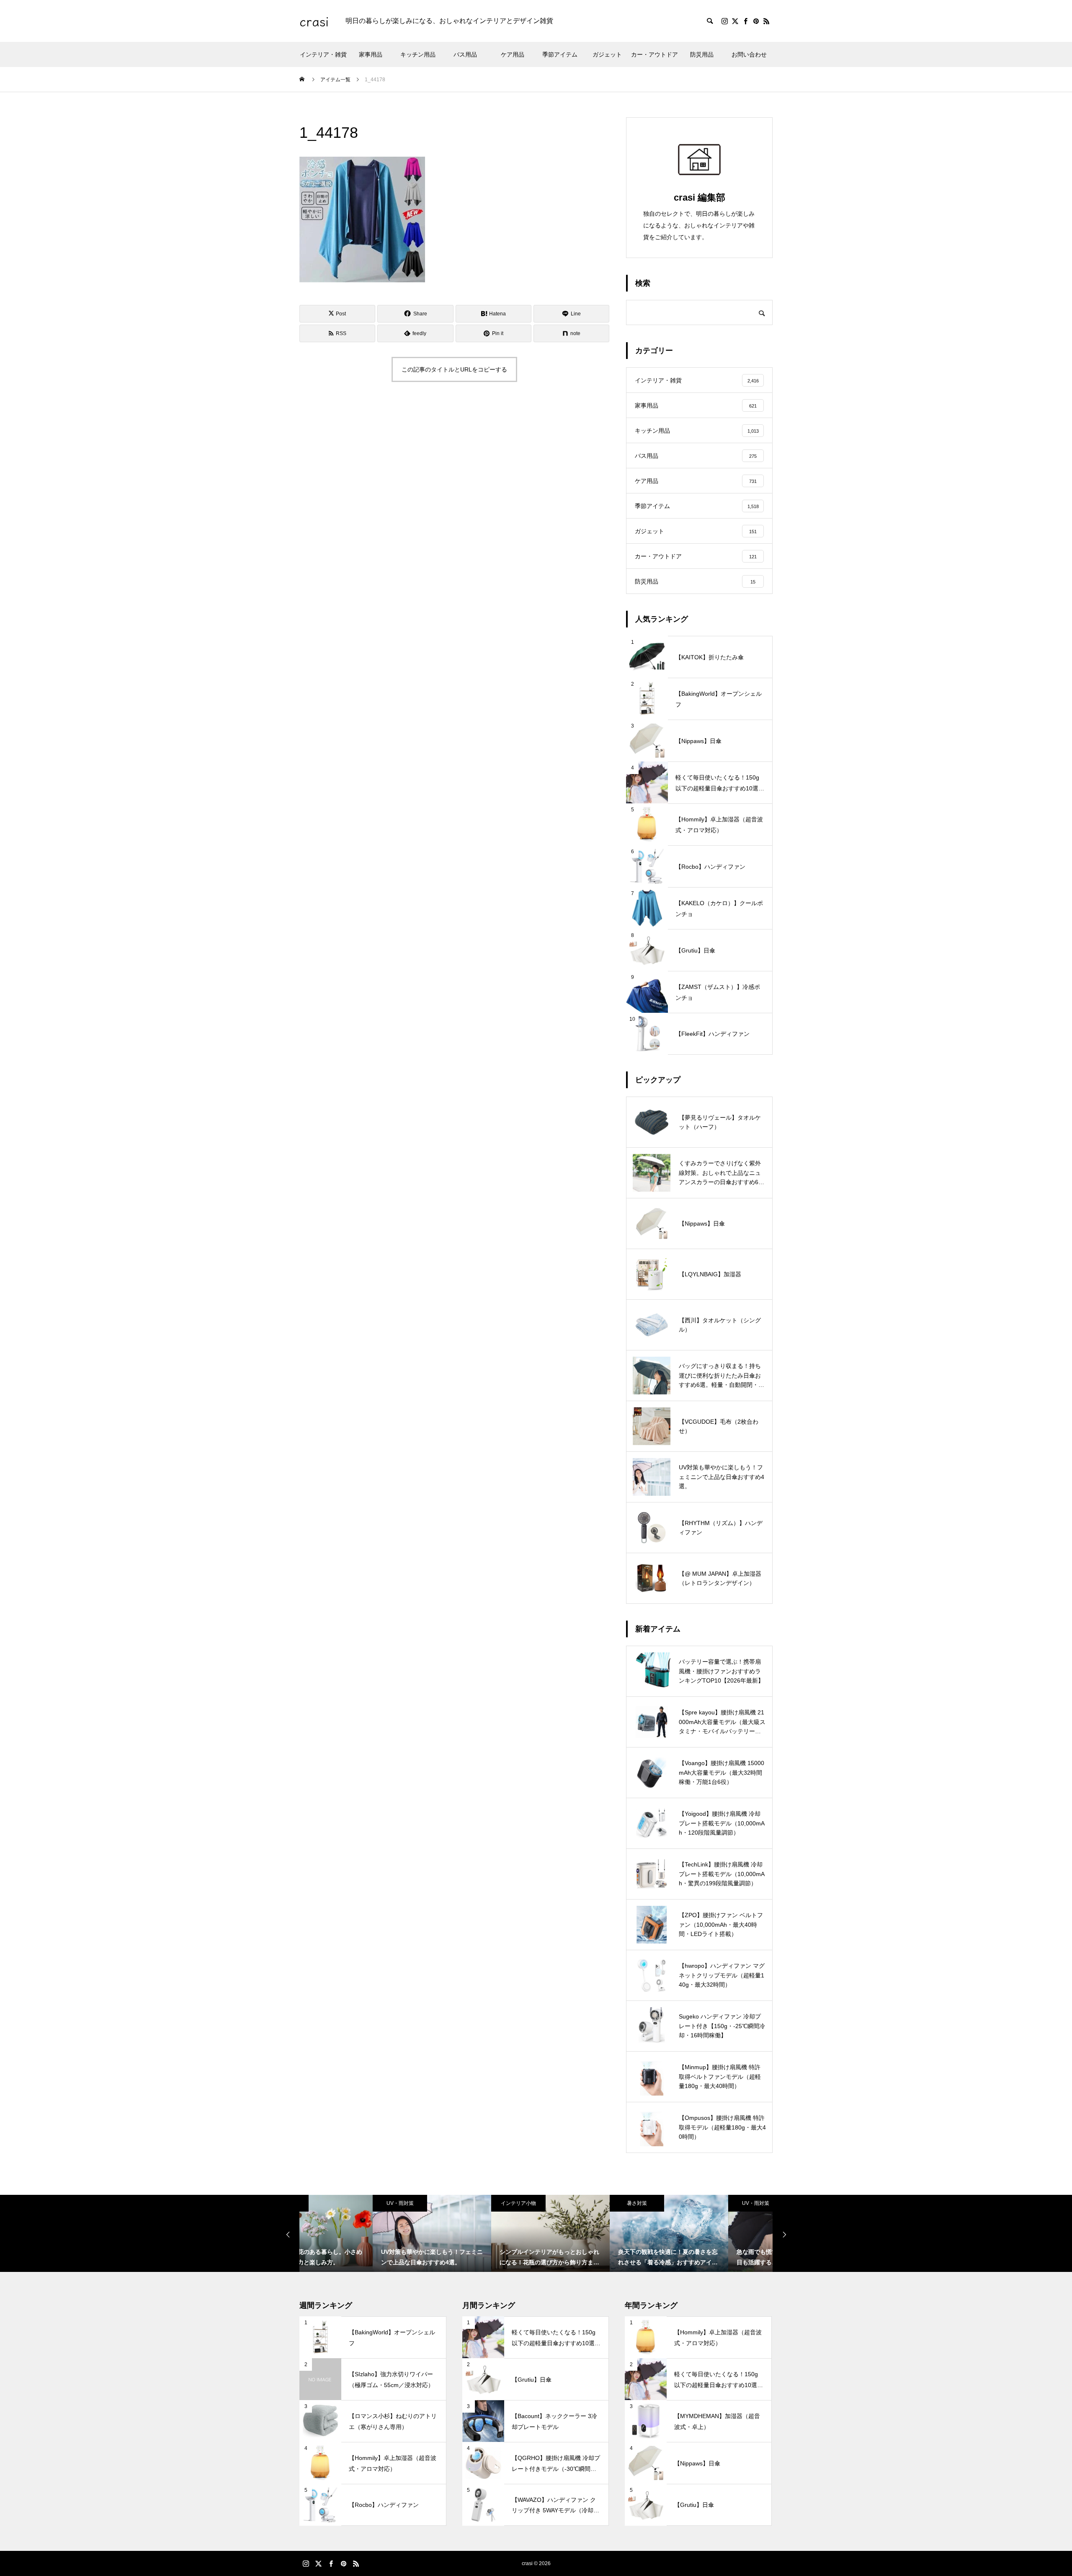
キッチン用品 (418, 54)
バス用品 (465, 54)
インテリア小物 (445, 2203)
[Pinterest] (756, 21)
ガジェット (607, 54)
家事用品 (371, 54)
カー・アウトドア (655, 54)
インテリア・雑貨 (323, 54)
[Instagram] (724, 21)
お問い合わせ (749, 54)
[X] (735, 21)
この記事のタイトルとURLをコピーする (454, 369)
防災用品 (702, 54)
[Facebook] (745, 21)
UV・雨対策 (327, 2203)
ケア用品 (513, 54)
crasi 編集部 (700, 197)
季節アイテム (560, 54)
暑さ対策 (564, 2203)
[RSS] (766, 21)
